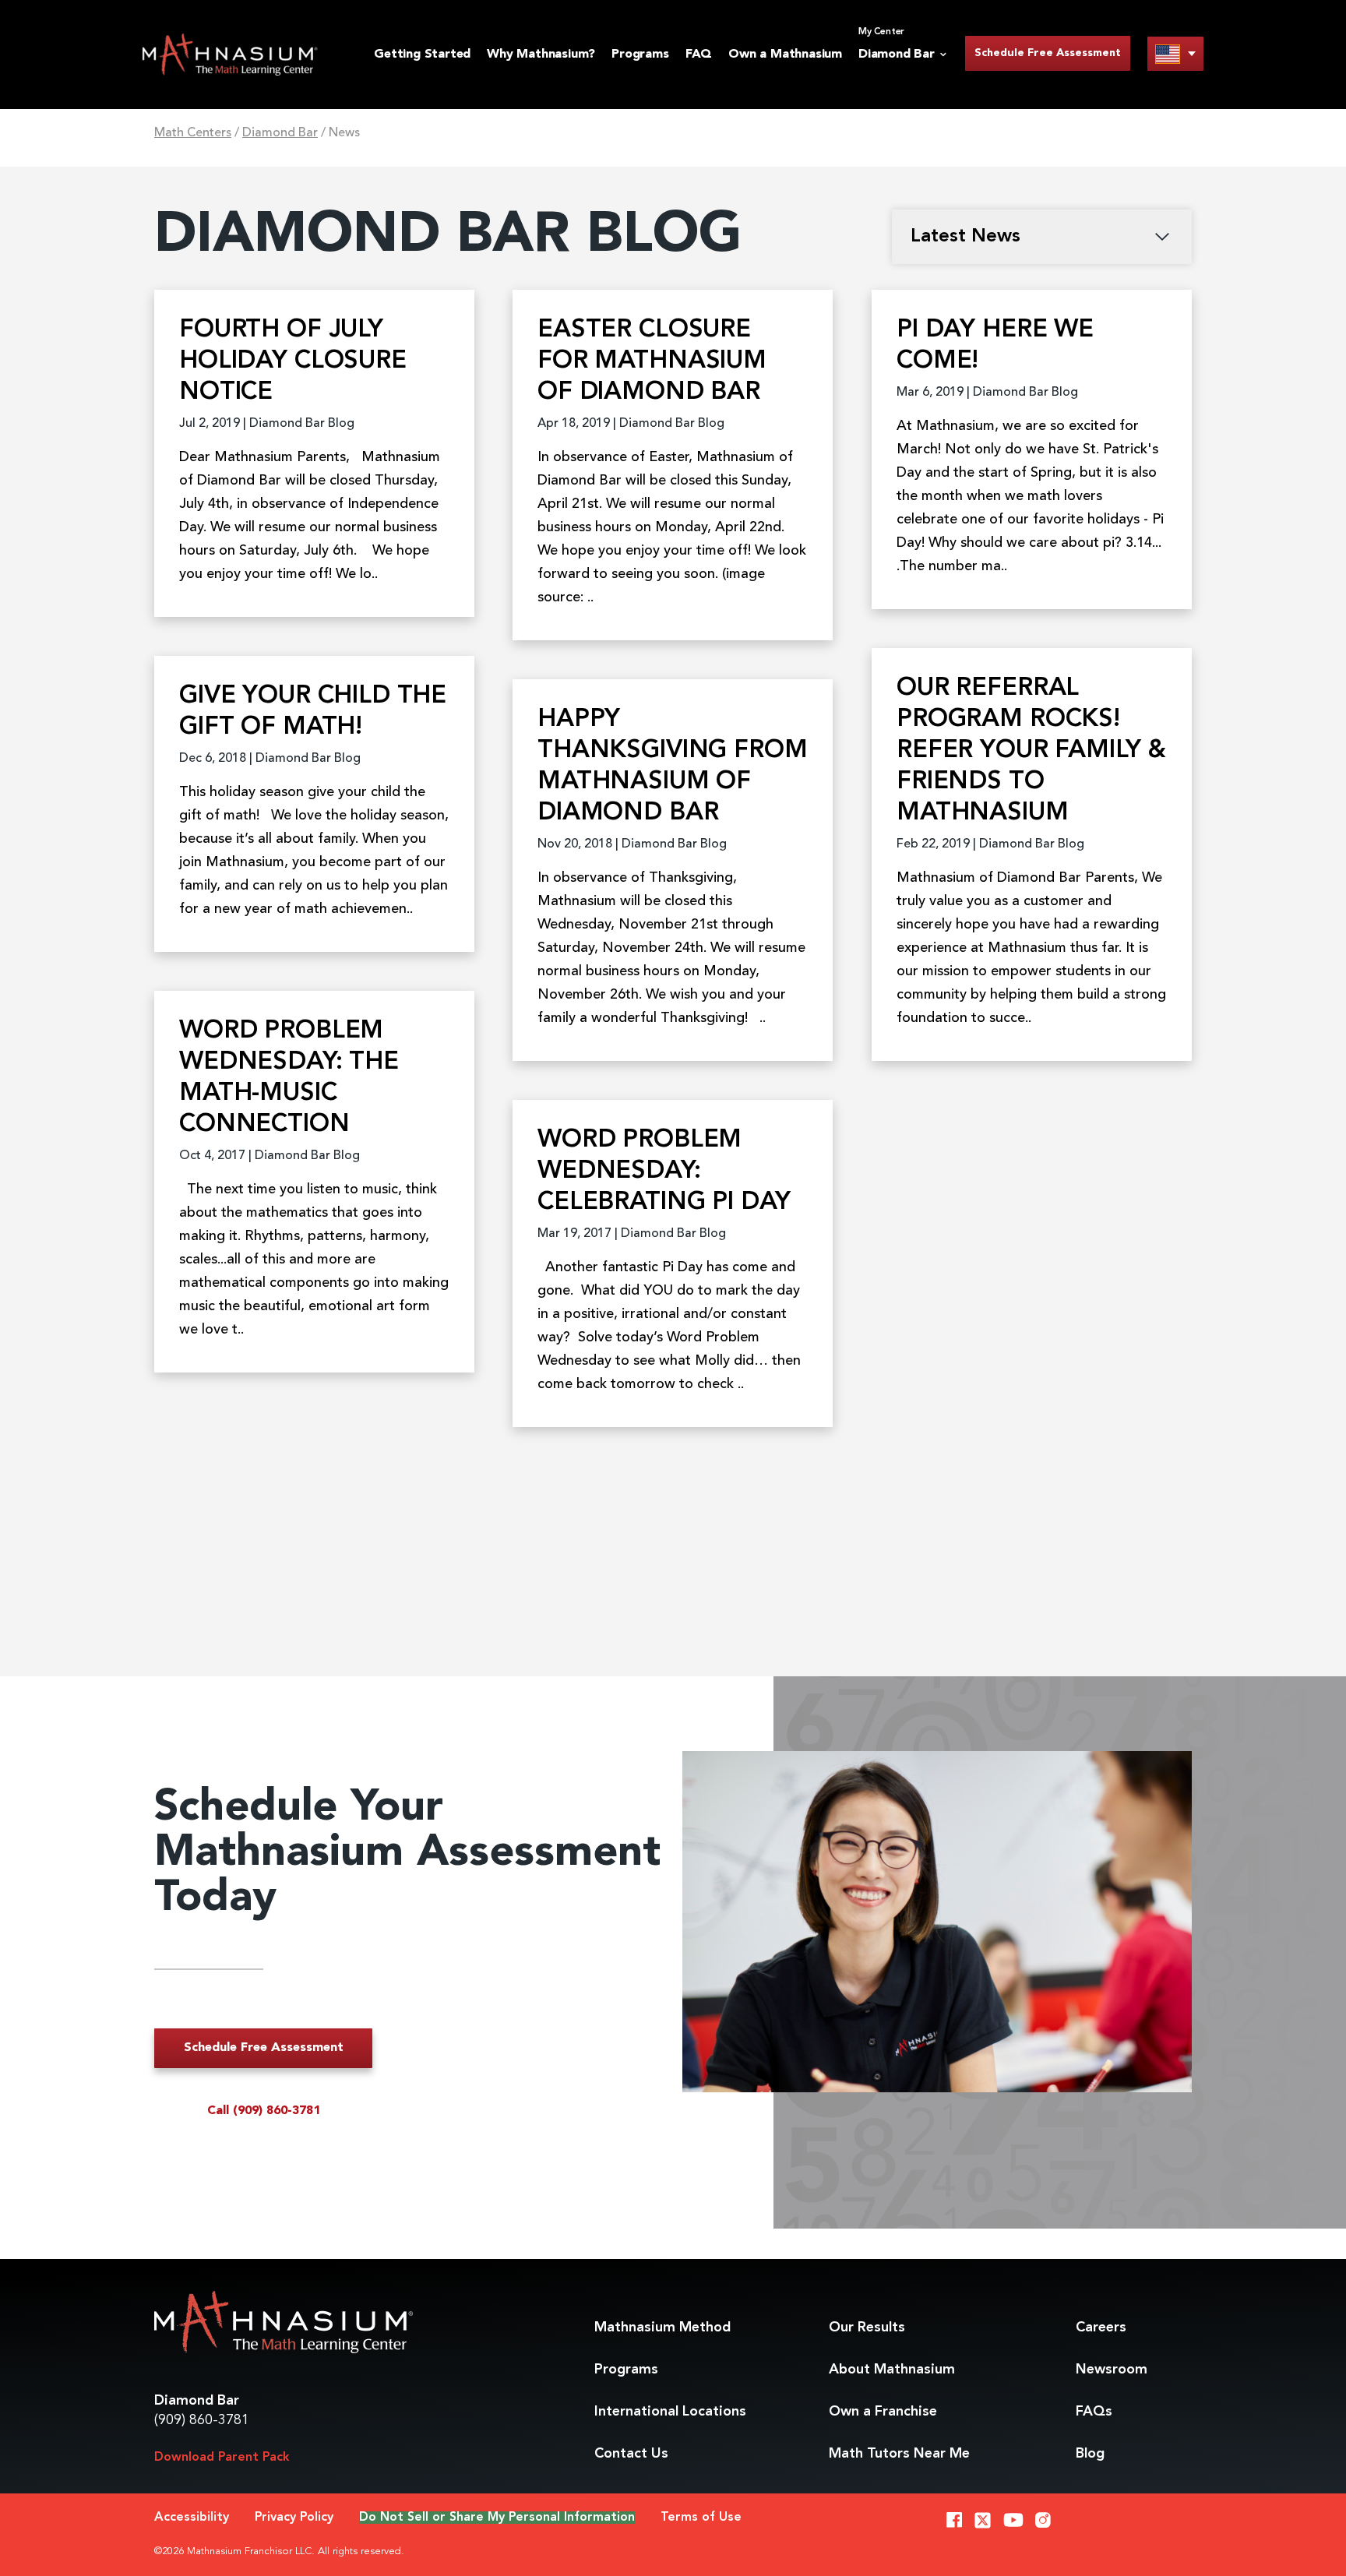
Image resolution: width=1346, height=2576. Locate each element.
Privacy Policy (294, 2518)
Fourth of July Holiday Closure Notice (293, 361)
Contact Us (631, 2454)
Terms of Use (701, 2518)
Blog (1090, 2454)
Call (264, 2111)
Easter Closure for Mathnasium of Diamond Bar (652, 361)
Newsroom (1112, 2370)
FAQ (699, 55)
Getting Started (422, 55)
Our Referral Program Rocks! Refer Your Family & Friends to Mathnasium (1031, 751)
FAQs (1094, 2412)
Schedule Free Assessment (1048, 53)
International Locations (670, 2412)
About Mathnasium (892, 2370)
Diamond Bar (280, 133)
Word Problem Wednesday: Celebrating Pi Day (664, 1172)
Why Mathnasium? (541, 55)
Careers (1101, 2328)
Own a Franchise (883, 2412)
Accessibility (192, 2518)
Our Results (867, 2328)
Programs (640, 55)
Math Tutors (899, 2454)
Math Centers (193, 133)
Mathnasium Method (662, 2328)
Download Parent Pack (222, 2458)
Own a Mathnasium (785, 55)
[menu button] (1175, 53)
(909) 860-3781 (202, 2420)
